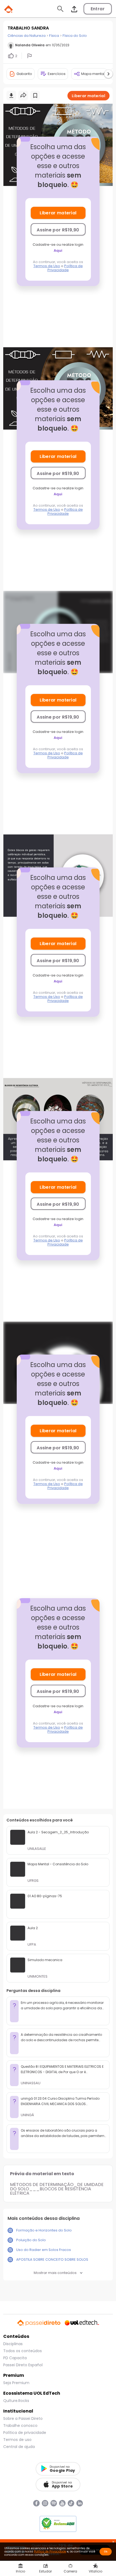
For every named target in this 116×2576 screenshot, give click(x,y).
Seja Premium (16, 2383)
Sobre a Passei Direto (23, 2418)
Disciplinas (13, 2344)
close (113, 2542)
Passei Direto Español (23, 2365)
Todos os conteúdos (23, 2351)
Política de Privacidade (65, 268)
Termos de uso (17, 2440)
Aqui (58, 250)
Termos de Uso (47, 266)
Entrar (98, 9)
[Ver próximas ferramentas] (108, 74)
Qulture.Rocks (16, 2401)
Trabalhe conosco (20, 2426)
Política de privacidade (25, 2433)
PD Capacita (15, 2358)
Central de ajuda (19, 2447)
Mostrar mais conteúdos (55, 2273)
